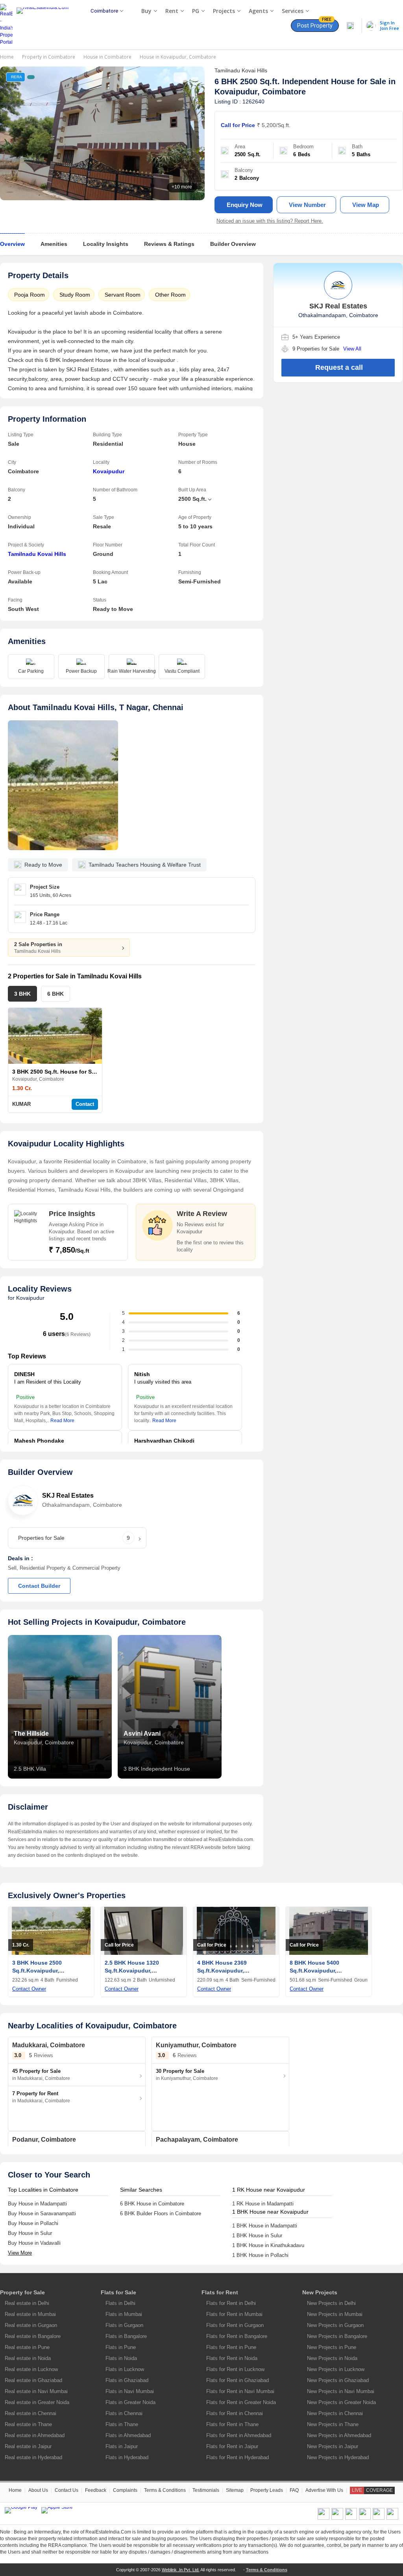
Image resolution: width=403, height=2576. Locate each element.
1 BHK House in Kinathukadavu (268, 2245)
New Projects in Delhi (331, 2303)
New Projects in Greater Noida (341, 2402)
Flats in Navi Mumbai (130, 2391)
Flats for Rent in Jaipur (232, 2446)
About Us (38, 2490)
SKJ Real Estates (68, 1496)
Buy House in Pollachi (33, 2223)
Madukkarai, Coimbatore (49, 2045)
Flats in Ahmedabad (128, 2435)
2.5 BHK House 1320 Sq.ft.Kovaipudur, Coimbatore (132, 1971)
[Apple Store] (57, 2510)
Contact (85, 1104)
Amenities (54, 244)
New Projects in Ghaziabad (338, 2380)
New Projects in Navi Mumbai (341, 2391)
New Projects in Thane (333, 2424)
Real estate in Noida (28, 2358)
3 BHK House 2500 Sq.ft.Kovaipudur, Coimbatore (37, 1971)
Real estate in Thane (28, 2424)
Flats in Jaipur (122, 2446)
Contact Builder (39, 1586)
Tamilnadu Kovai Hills (37, 554)
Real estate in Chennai (31, 2413)
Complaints (125, 2490)
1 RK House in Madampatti (263, 2204)
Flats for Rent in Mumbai (234, 2314)
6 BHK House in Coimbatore (152, 2204)
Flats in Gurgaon (124, 2325)
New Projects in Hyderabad (338, 2457)
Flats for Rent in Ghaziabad (238, 2380)
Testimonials (206, 2490)
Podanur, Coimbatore (44, 2140)
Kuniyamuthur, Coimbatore (196, 2045)
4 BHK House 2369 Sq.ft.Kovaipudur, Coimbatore (222, 1971)
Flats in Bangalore (126, 2336)
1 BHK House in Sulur (257, 2236)
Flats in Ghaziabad (127, 2380)
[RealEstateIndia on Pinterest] (351, 2518)
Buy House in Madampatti (37, 2204)
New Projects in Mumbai (335, 2314)
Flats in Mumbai (124, 2314)
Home (7, 57)
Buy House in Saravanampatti (42, 2213)
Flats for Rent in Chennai (235, 2413)
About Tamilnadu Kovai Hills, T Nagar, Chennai (96, 707)
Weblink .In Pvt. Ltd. (181, 2570)
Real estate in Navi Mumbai (36, 2391)
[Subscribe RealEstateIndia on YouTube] (379, 2518)
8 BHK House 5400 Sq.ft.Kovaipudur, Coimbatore (314, 1971)
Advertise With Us (324, 2490)
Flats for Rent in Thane (232, 2424)
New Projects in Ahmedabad (339, 2435)
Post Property (315, 24)
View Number (307, 205)
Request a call (339, 367)
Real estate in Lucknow (31, 2369)
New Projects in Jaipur (333, 2446)
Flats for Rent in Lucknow (235, 2369)
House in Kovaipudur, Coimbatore (178, 57)
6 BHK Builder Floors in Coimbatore (161, 2213)
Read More (62, 1421)
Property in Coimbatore (49, 57)
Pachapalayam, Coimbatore (197, 2140)
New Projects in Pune (332, 2347)
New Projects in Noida (332, 2358)
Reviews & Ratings (169, 244)
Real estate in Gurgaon (31, 2325)
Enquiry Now (245, 205)
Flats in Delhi (120, 2303)
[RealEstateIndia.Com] (45, 25)
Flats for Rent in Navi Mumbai (240, 2391)
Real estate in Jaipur (28, 2446)
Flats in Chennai (124, 2413)
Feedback (96, 2490)
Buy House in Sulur (30, 2233)
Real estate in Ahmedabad (35, 2435)
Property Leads (267, 2490)
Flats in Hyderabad (127, 2457)
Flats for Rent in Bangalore (237, 2336)
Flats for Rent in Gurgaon (235, 2325)
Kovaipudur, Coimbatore (260, 92)
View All (352, 349)
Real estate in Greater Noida (37, 2402)
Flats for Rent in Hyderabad (238, 2457)
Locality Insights (106, 244)
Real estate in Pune (27, 2347)
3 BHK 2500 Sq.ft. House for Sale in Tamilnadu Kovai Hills (89, 1072)
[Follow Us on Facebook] (324, 2518)
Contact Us (67, 2490)
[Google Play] (21, 2510)
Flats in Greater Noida (130, 2402)
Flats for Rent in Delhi (231, 2303)
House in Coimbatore (107, 57)
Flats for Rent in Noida (232, 2358)
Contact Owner (29, 1989)
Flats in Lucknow (125, 2369)
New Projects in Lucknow (336, 2369)
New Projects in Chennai (335, 2413)
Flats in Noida (121, 2358)
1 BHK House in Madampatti (265, 2226)
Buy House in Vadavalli (34, 2243)
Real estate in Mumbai (30, 2314)
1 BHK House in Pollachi (260, 2255)
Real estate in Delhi (27, 2303)
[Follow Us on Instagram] (392, 2518)
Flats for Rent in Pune (231, 2347)
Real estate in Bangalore (33, 2336)
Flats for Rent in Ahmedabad (239, 2435)
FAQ (294, 2490)
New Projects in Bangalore (337, 2336)
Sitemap (235, 2490)
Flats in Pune (121, 2347)
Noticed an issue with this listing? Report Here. (270, 221)
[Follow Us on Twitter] (365, 2518)
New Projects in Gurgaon (335, 2325)
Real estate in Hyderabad (33, 2457)
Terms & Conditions (165, 2490)
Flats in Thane (122, 2424)
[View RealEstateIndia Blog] (337, 2518)
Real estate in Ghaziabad (33, 2380)
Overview (12, 244)
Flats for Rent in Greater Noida (241, 2402)
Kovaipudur (109, 471)
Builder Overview (233, 244)
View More (20, 2253)
